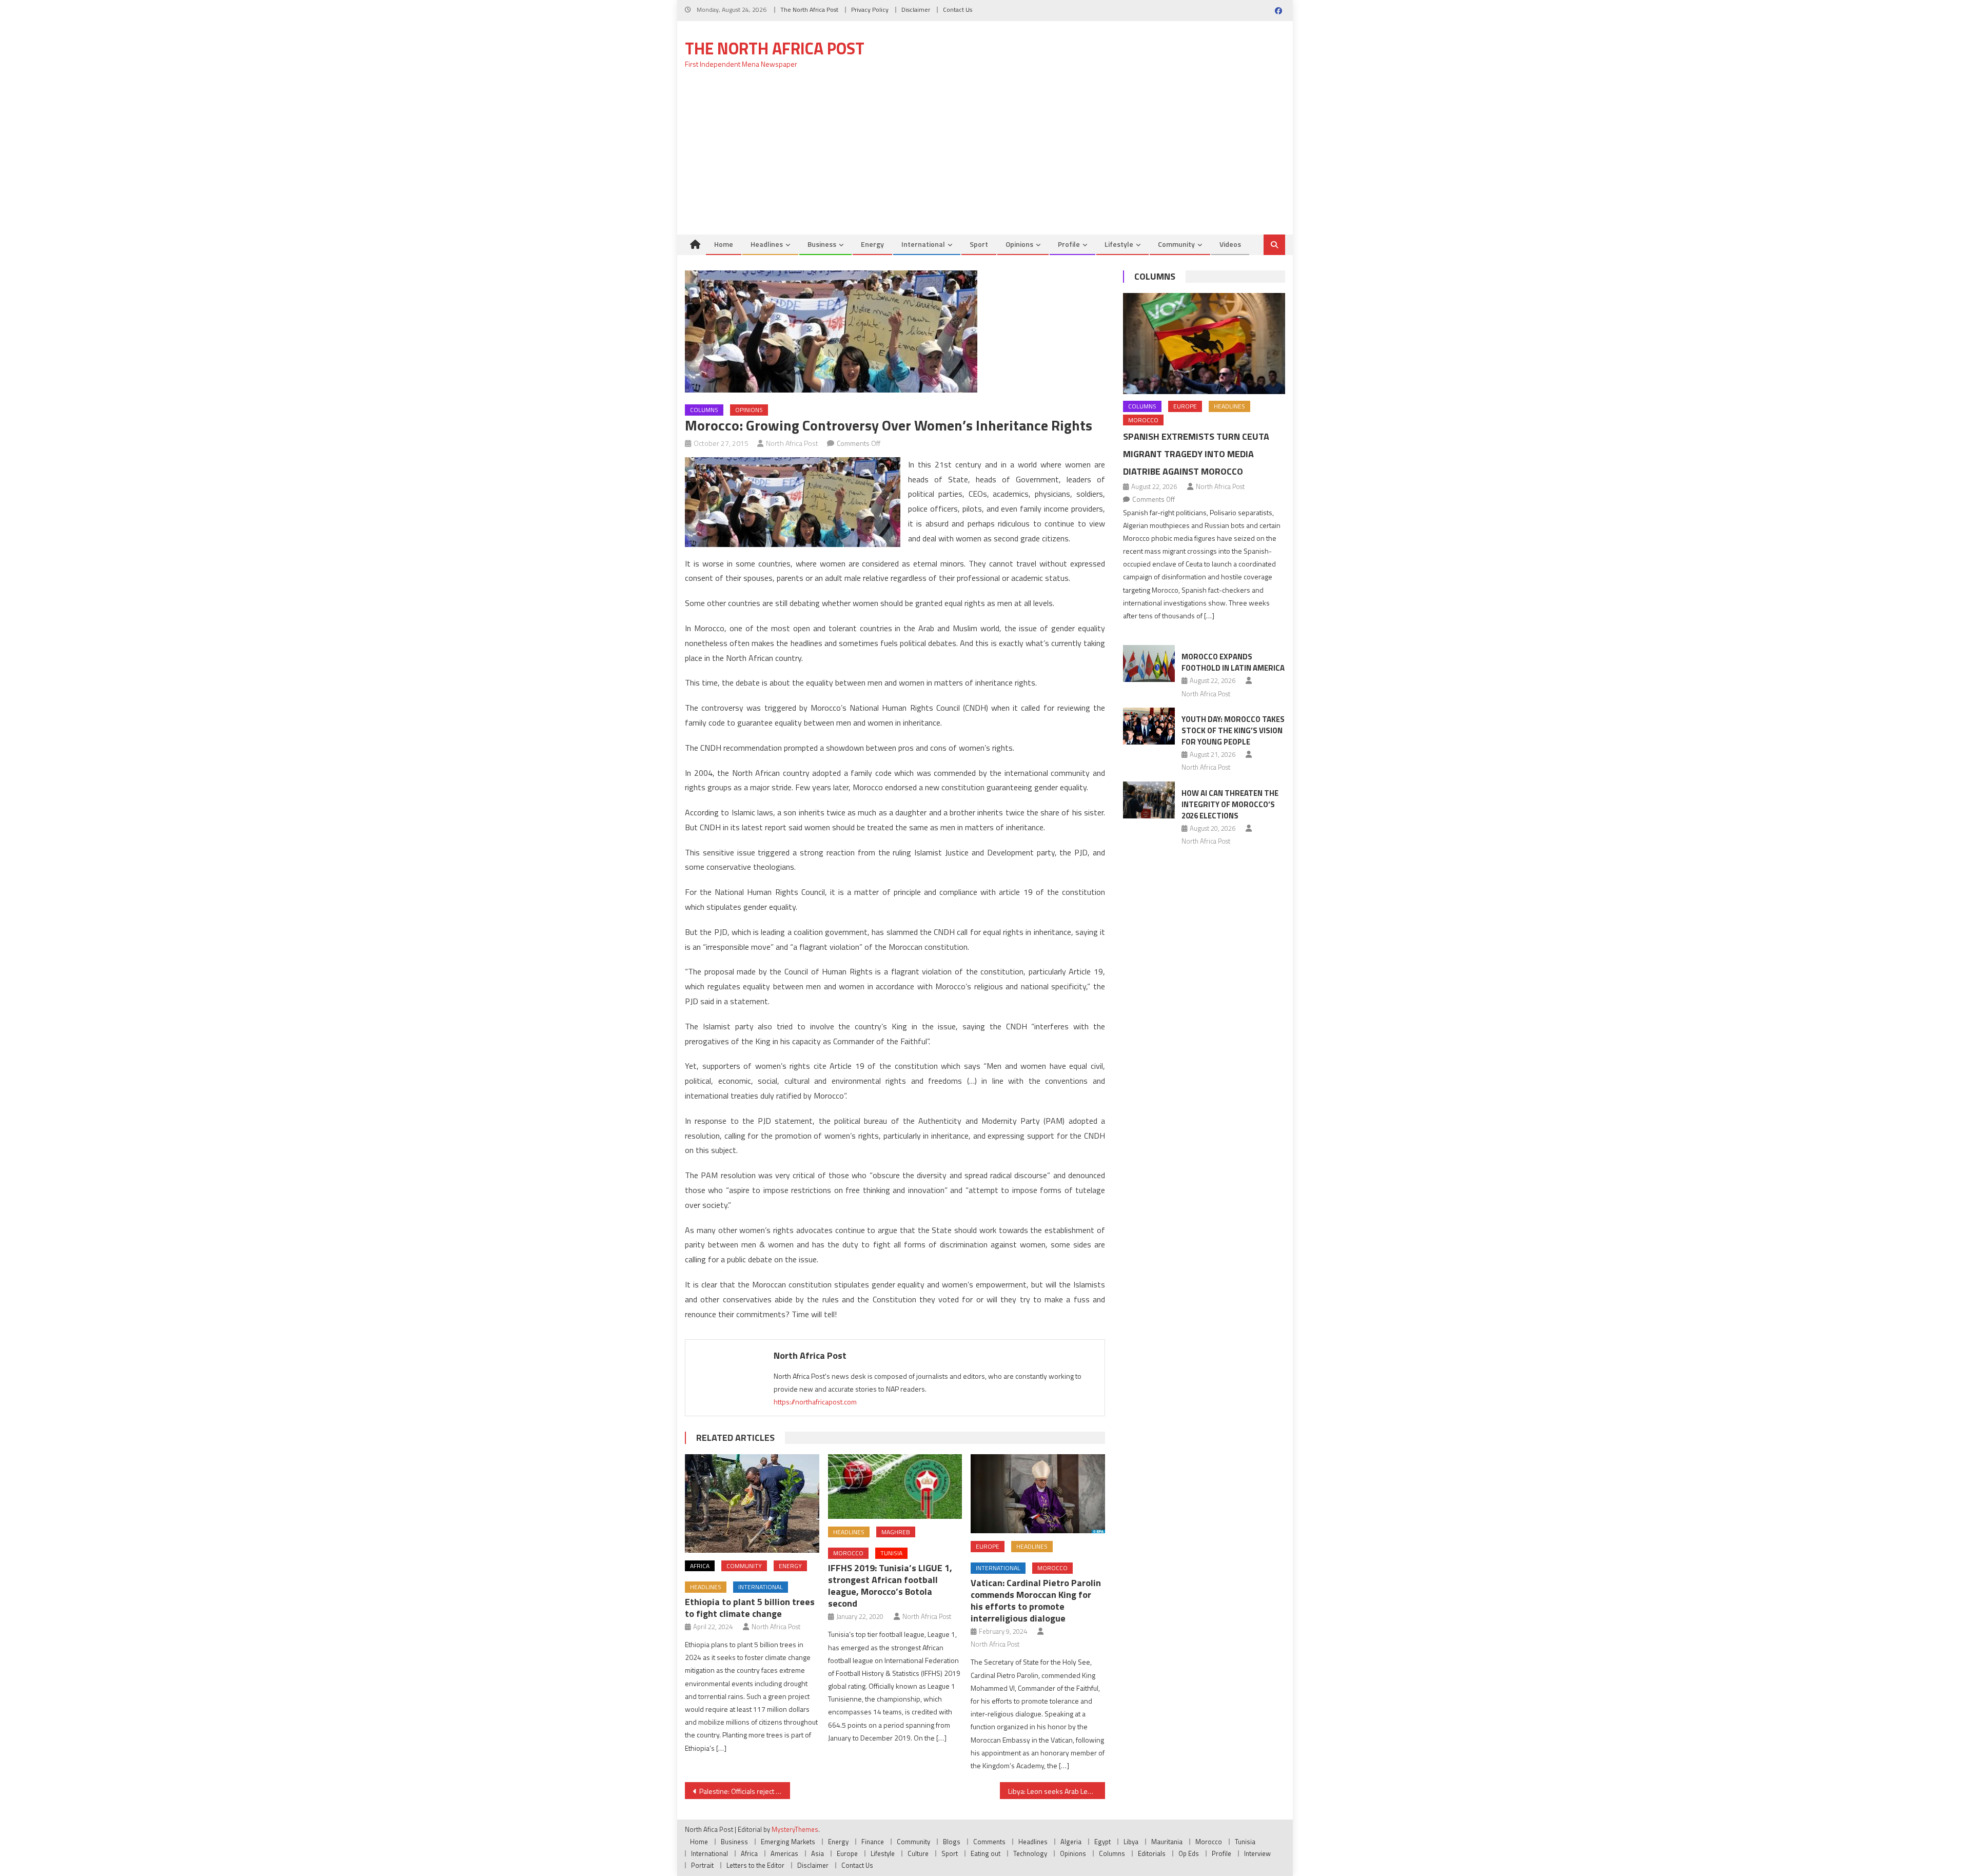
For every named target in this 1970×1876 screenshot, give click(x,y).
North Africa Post (792, 443)
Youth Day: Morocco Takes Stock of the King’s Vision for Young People (1233, 730)
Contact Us (958, 9)
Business (822, 244)
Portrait (702, 1865)
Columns (704, 410)
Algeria (1071, 1842)
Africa (700, 1566)
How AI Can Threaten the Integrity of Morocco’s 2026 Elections (1230, 804)
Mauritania (1167, 1842)
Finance (873, 1842)
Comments (989, 1842)
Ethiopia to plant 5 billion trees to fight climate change (750, 1608)
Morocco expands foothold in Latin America (1233, 662)
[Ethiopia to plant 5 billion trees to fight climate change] (752, 1503)
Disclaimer (916, 9)
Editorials (1152, 1853)
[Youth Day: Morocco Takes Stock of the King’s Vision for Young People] (1149, 726)
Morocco (848, 1553)
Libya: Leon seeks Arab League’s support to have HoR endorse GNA (1057, 1791)
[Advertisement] (985, 158)
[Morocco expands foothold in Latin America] (1149, 663)
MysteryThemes (795, 1829)
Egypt (1102, 1842)
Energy (872, 244)
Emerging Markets (788, 1842)
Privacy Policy (870, 9)
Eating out (986, 1853)
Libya (1131, 1842)
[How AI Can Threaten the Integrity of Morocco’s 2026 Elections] (1149, 800)
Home (724, 244)
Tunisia (891, 1553)
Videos (1230, 244)
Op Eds (1189, 1853)
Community (1176, 244)
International (923, 244)
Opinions (1019, 244)
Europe (988, 1546)
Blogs (952, 1842)
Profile (1069, 244)
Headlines (767, 244)
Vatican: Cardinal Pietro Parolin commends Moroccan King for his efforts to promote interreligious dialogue (1036, 1600)
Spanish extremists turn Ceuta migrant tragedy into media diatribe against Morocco (1196, 454)
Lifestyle (1119, 244)
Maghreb (896, 1532)
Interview (1257, 1853)
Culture (918, 1853)
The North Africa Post (809, 9)
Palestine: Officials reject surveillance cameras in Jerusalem (745, 1791)
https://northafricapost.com (815, 1402)
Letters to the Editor (755, 1865)
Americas (784, 1853)
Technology (1030, 1853)
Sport (979, 244)
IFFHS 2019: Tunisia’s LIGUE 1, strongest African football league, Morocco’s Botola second (890, 1586)
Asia (817, 1853)
